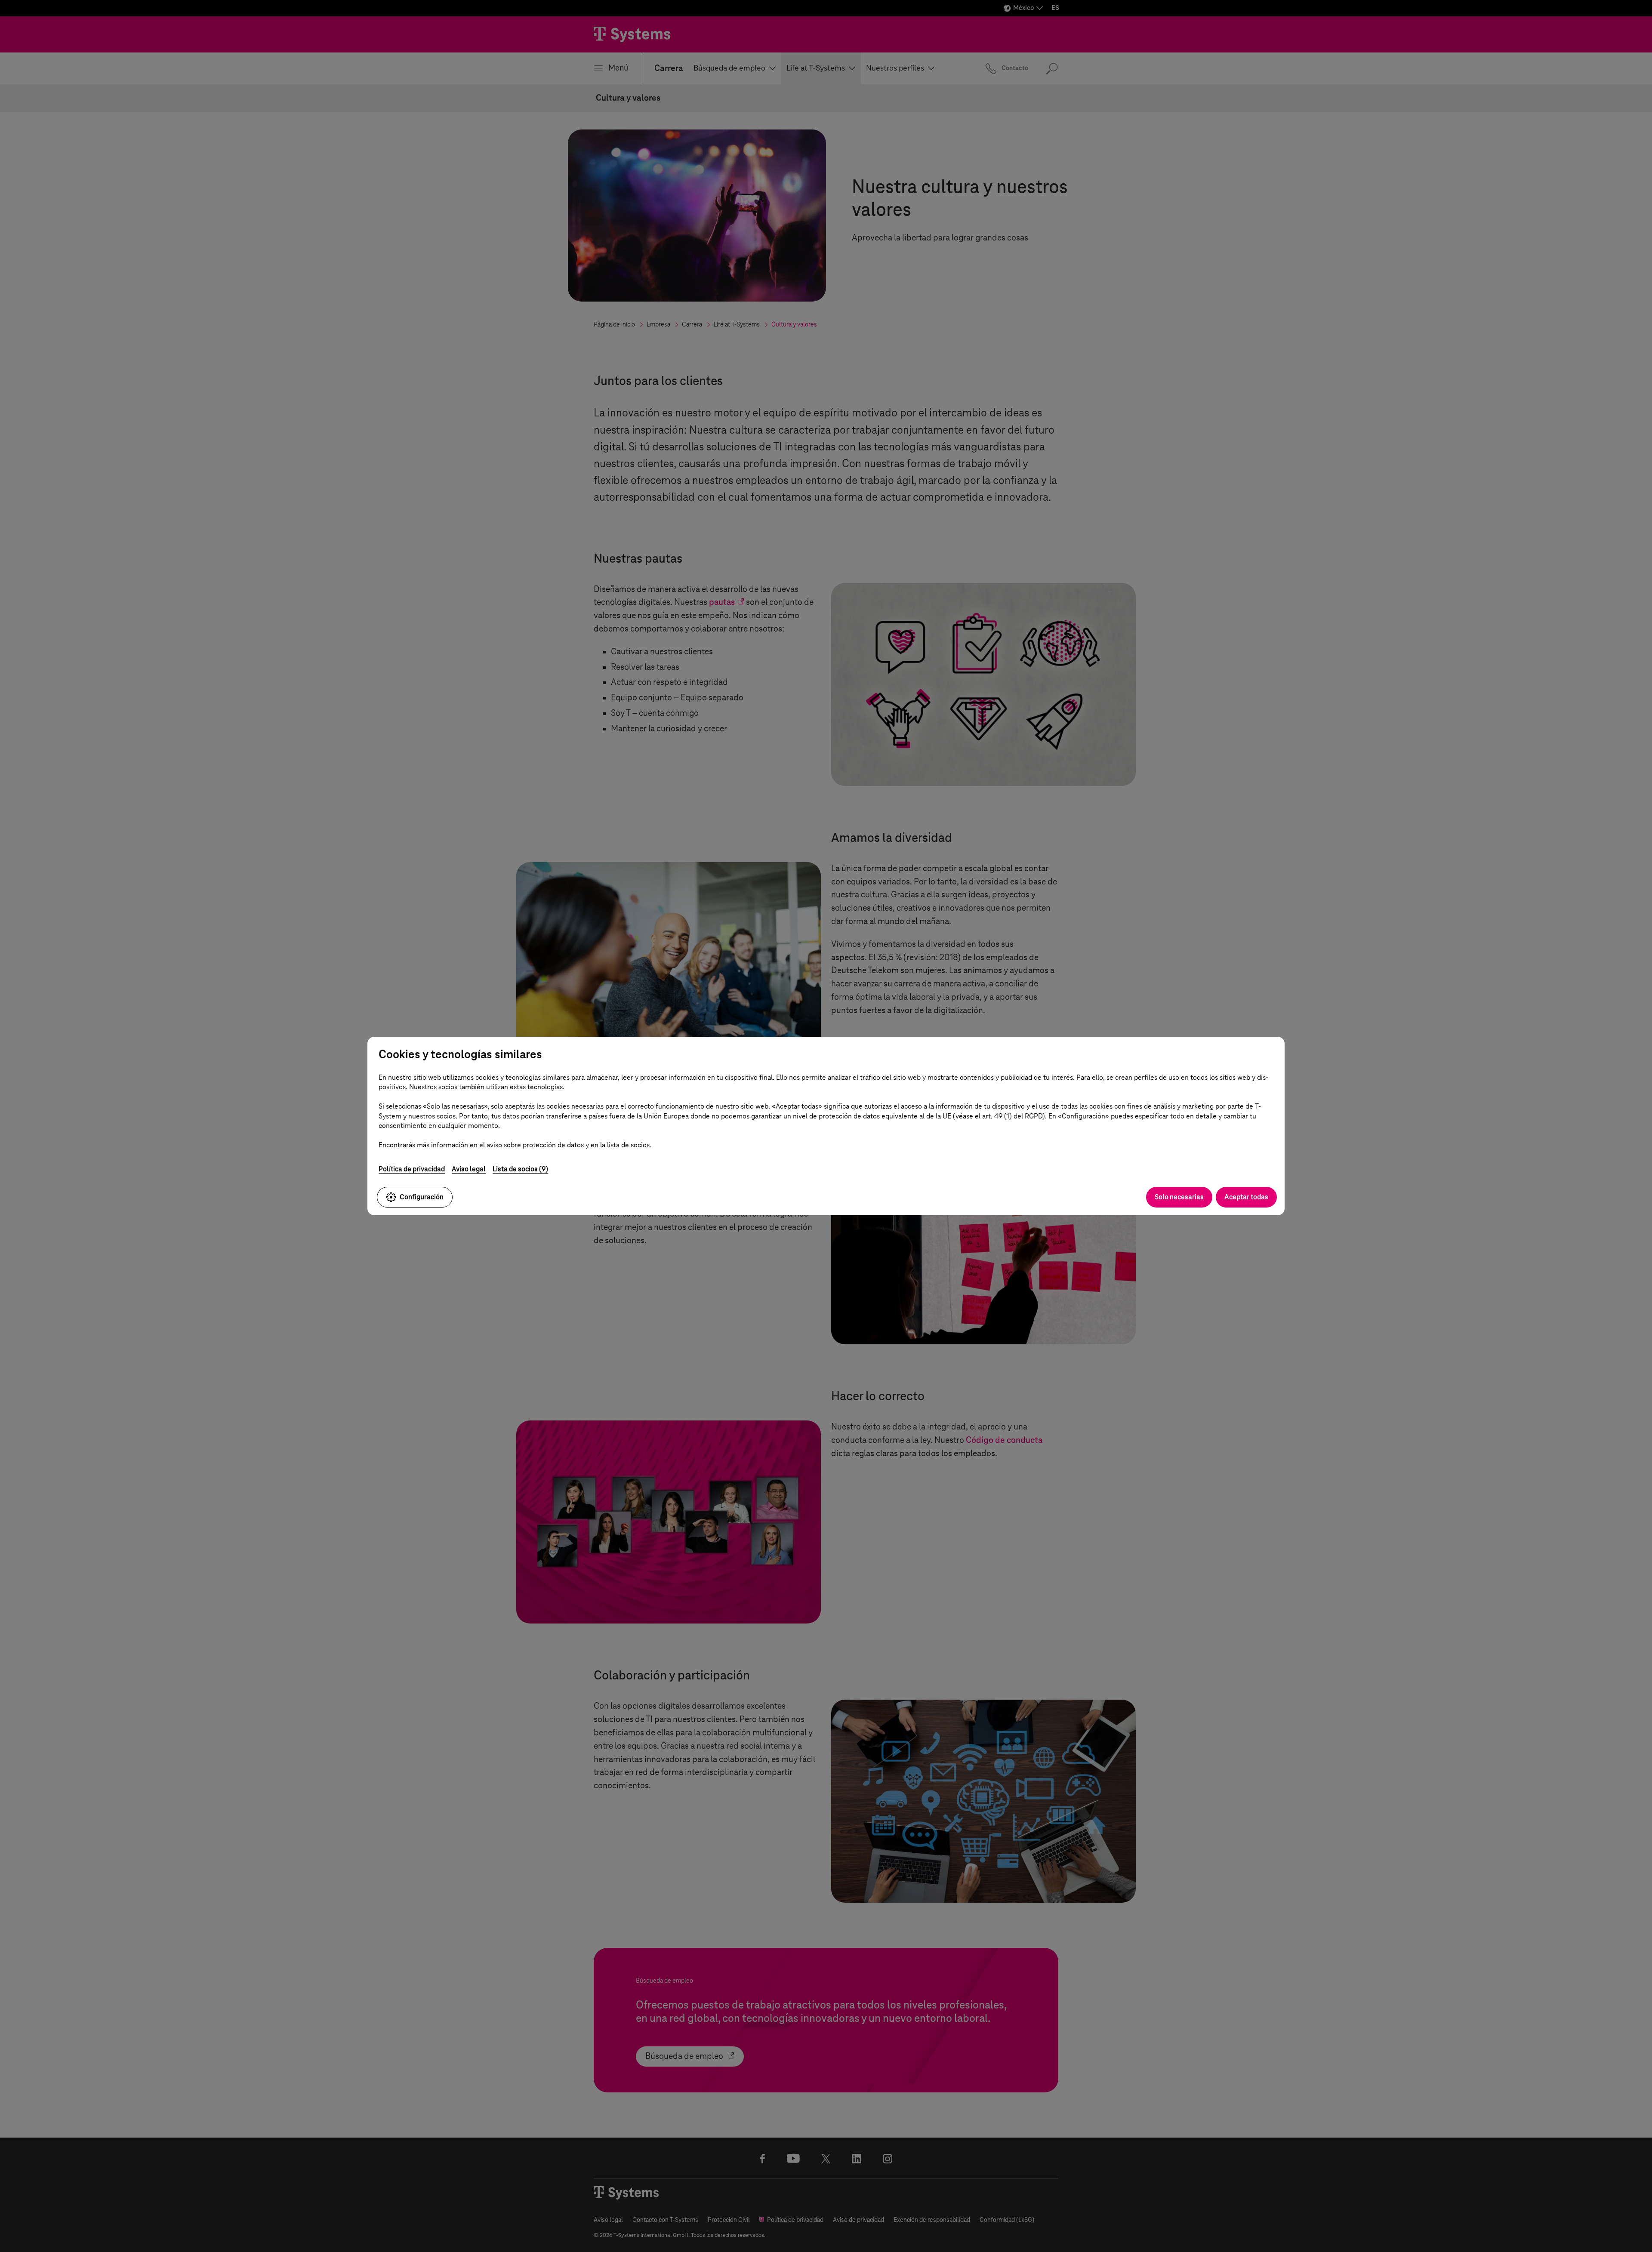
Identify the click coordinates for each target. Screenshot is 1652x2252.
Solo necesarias (1179, 1197)
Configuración (422, 1197)
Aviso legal (469, 1169)
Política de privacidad (412, 1169)
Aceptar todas (1246, 1197)
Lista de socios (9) (520, 1169)
